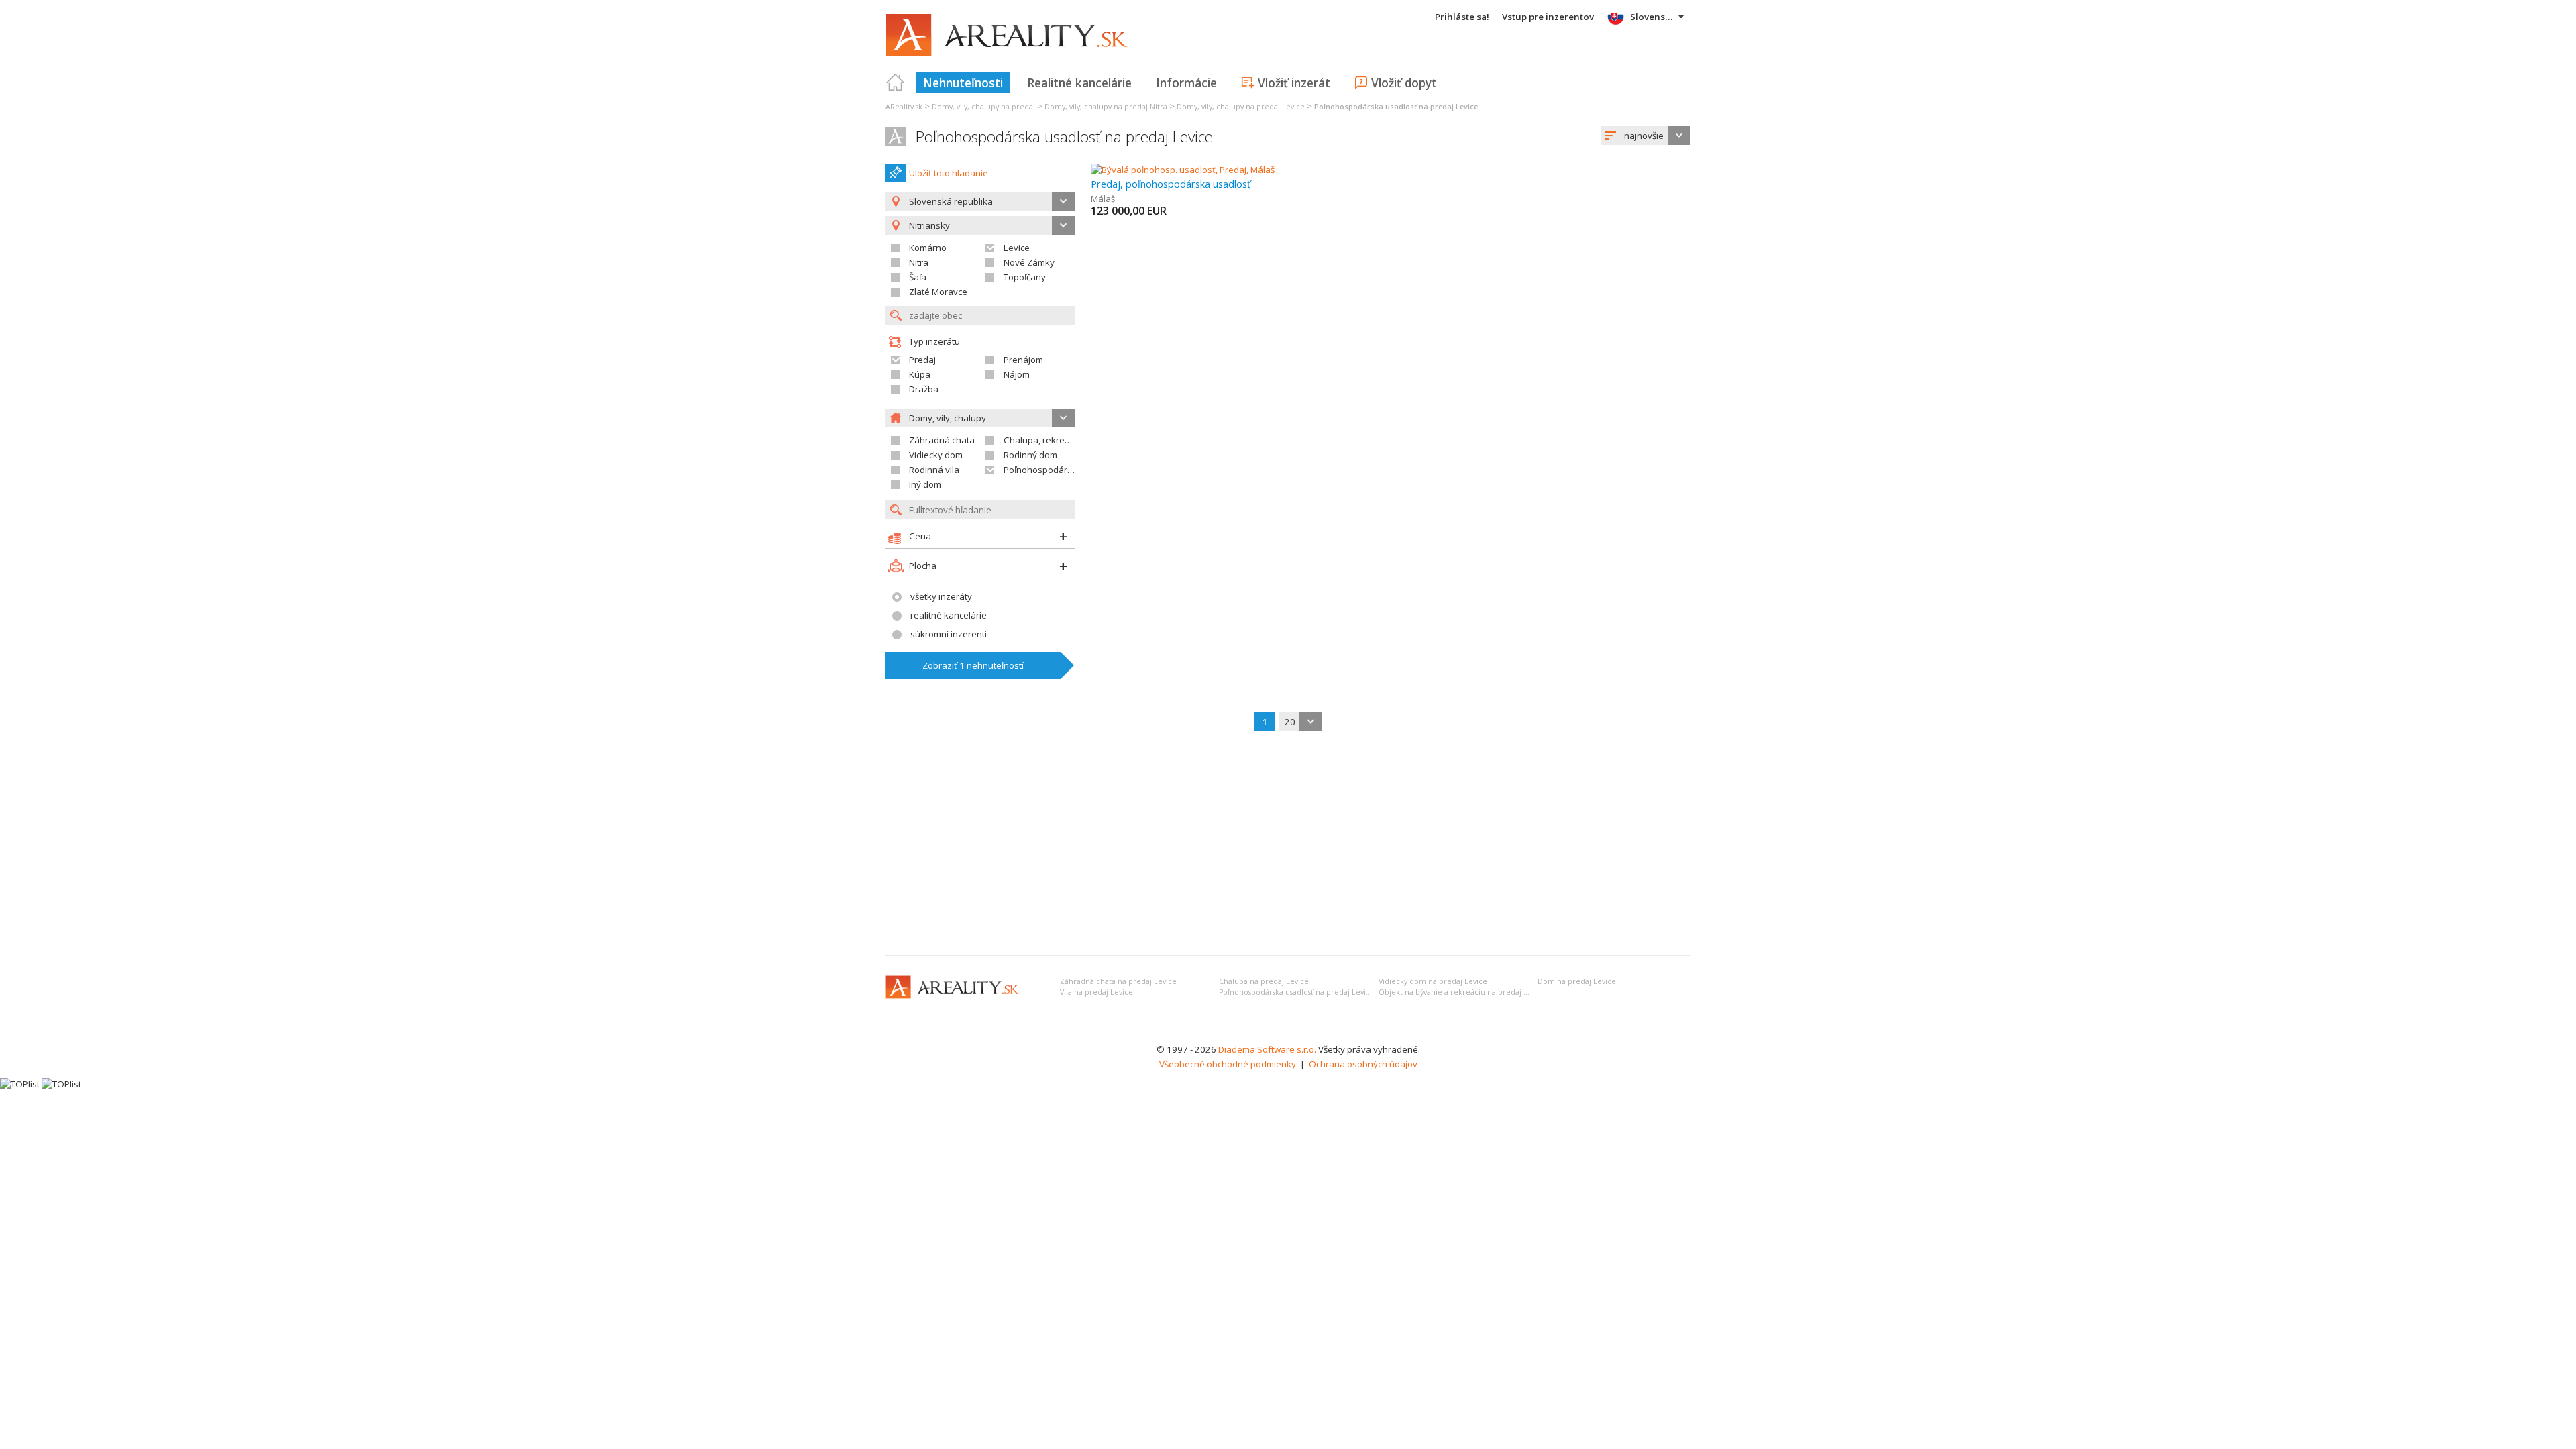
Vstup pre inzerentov (1548, 17)
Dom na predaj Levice (1577, 981)
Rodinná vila (934, 470)
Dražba (924, 389)
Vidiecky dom (936, 455)
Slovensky (1653, 17)
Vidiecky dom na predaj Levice (1433, 981)
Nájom (1017, 374)
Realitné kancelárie (1079, 83)
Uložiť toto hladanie (949, 173)
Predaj (922, 360)
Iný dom (925, 484)
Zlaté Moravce (938, 292)
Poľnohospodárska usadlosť (1062, 470)
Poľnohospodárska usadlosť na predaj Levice (1064, 137)
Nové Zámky (1029, 262)
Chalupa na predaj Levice (1264, 981)
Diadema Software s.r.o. (1267, 1049)
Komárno (928, 248)
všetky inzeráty (941, 596)
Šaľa (918, 277)
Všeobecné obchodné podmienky (1228, 1064)
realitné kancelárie (949, 615)
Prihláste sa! (1462, 17)
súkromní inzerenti (949, 634)
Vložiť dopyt (1404, 83)
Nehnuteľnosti (963, 83)
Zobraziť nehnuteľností (973, 665)
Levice (1017, 248)
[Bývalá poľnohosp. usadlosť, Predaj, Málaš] (1183, 170)
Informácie (1186, 83)
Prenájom (1023, 360)
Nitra (919, 262)
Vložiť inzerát (1294, 83)
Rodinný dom (1030, 455)
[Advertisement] (1288, 845)
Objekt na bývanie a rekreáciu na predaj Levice (1462, 992)
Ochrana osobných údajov (1363, 1064)
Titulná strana (896, 83)
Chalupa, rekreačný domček (1061, 440)
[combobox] (1646, 136)
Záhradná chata (942, 440)
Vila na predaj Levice (1096, 992)
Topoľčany (1025, 277)
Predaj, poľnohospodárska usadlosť (1171, 184)
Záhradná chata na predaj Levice (1118, 981)
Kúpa (920, 374)
